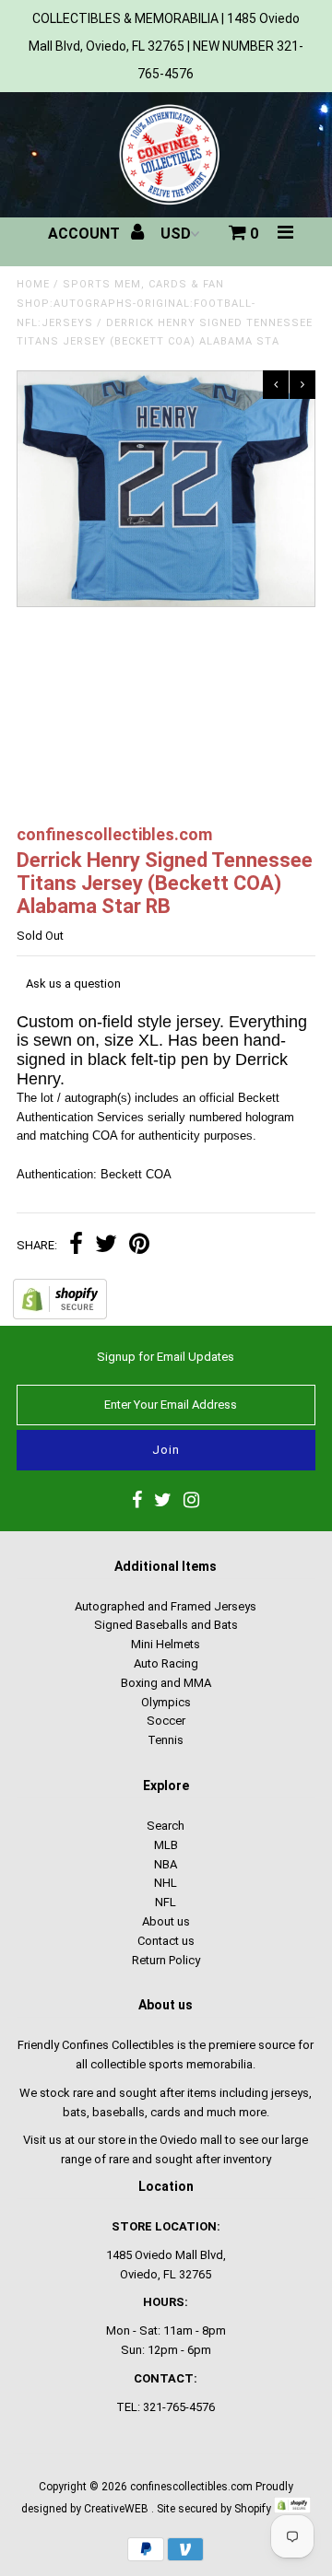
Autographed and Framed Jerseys (166, 1606)
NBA (166, 1864)
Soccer (166, 1721)
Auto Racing (166, 1663)
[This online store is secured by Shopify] (60, 1315)
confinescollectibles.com (191, 2487)
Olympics (166, 1702)
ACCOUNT (86, 234)
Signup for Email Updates (166, 1357)
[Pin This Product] (139, 1246)
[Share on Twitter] (106, 1246)
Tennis (166, 1740)
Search (166, 1826)
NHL (166, 1883)
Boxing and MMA (166, 1683)
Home (33, 284)
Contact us (166, 1941)
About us (166, 1921)
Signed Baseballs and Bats (166, 1625)
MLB (166, 1845)
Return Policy (166, 1960)
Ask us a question (73, 984)
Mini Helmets (166, 1644)
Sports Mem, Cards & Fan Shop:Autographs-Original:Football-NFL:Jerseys (136, 304)
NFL (166, 1902)
